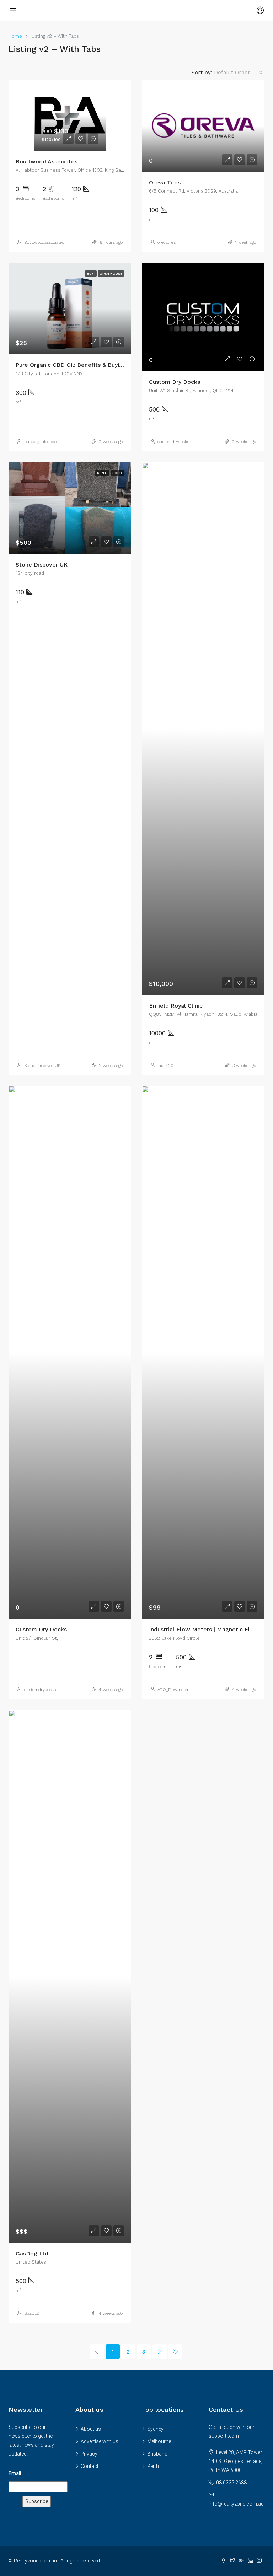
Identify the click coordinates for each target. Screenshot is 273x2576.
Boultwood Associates (47, 162)
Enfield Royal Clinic (176, 1006)
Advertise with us (100, 2441)
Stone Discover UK (42, 565)
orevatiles (167, 242)
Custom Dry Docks (175, 382)
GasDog (32, 2313)
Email (15, 2473)
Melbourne (159, 2441)
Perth (153, 2466)
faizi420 (165, 1066)
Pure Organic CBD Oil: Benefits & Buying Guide (80, 365)
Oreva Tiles (165, 183)
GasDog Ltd (32, 2253)
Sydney (155, 2429)
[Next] (160, 2352)
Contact (90, 2466)
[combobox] (238, 73)
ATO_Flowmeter (173, 1690)
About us (91, 2429)
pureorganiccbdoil (41, 442)
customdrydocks (173, 442)
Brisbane (157, 2454)
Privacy (89, 2454)
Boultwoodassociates (44, 242)
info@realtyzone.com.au (236, 2504)
